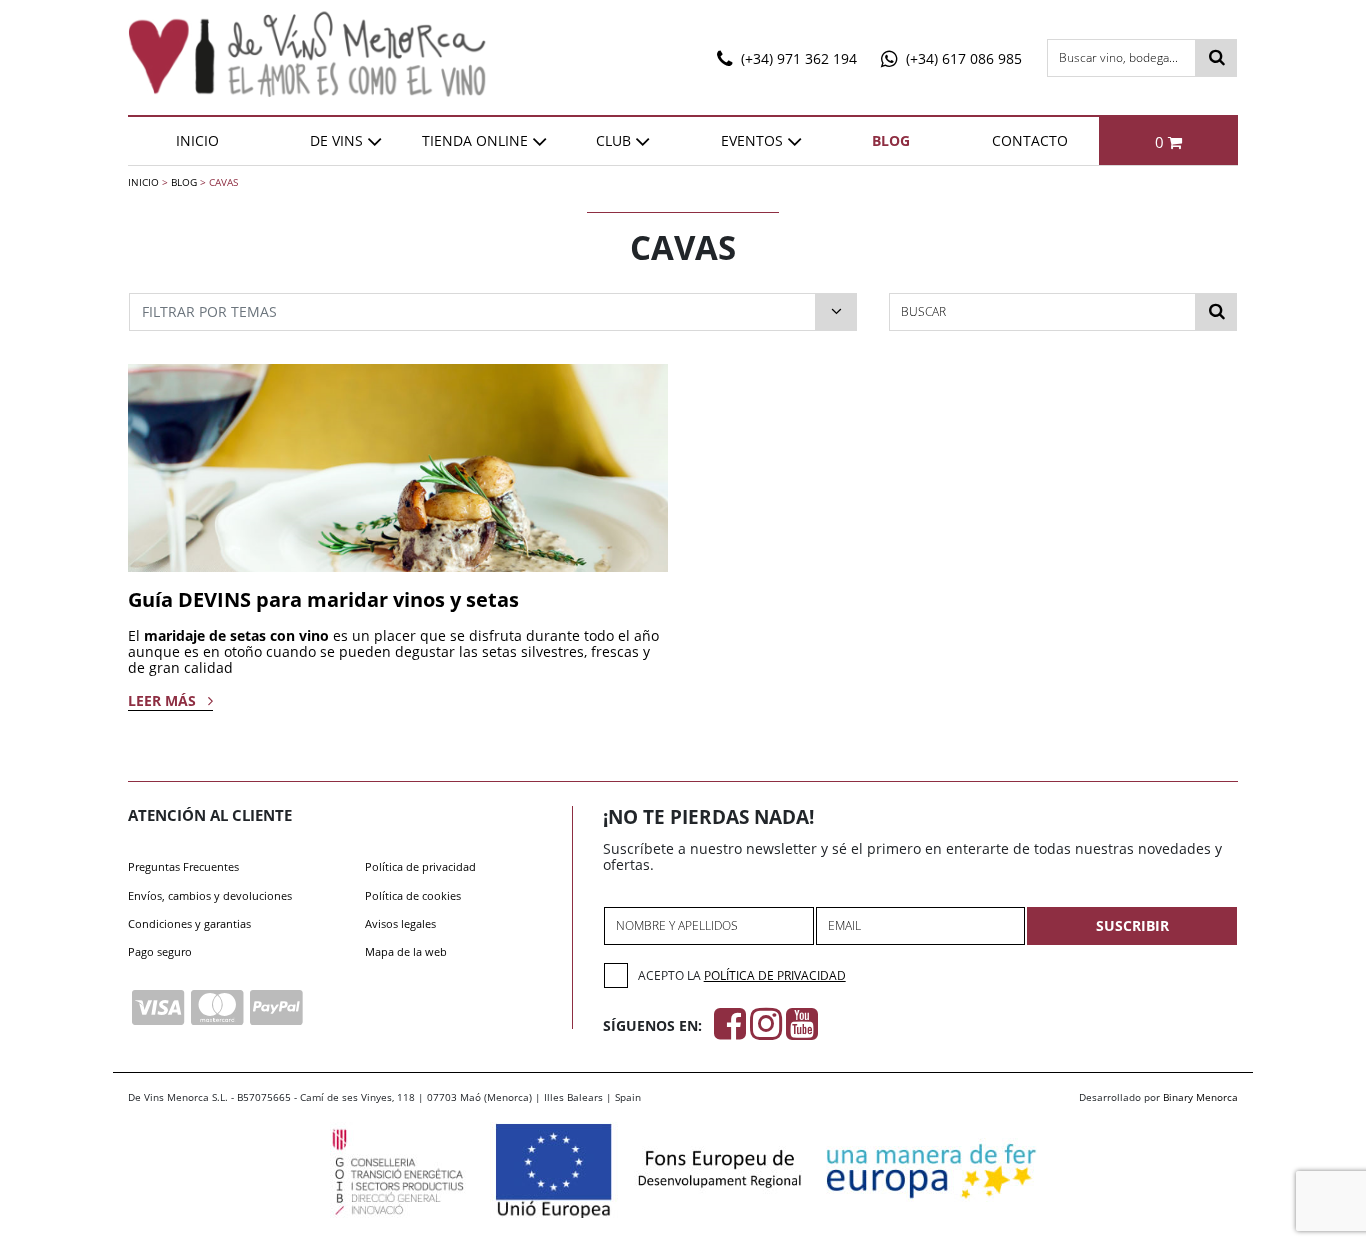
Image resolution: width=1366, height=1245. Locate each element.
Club (613, 140)
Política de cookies (413, 895)
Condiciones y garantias (189, 923)
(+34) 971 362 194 (797, 58)
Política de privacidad (420, 866)
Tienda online (475, 140)
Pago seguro (160, 951)
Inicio (197, 140)
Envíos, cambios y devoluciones (210, 895)
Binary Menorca (1200, 1097)
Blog (891, 140)
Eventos (752, 140)
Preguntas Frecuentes (183, 866)
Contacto (1030, 140)
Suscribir (1132, 925)
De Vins (336, 140)
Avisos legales (400, 923)
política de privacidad (775, 975)
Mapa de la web (406, 951)
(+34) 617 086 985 (962, 58)
